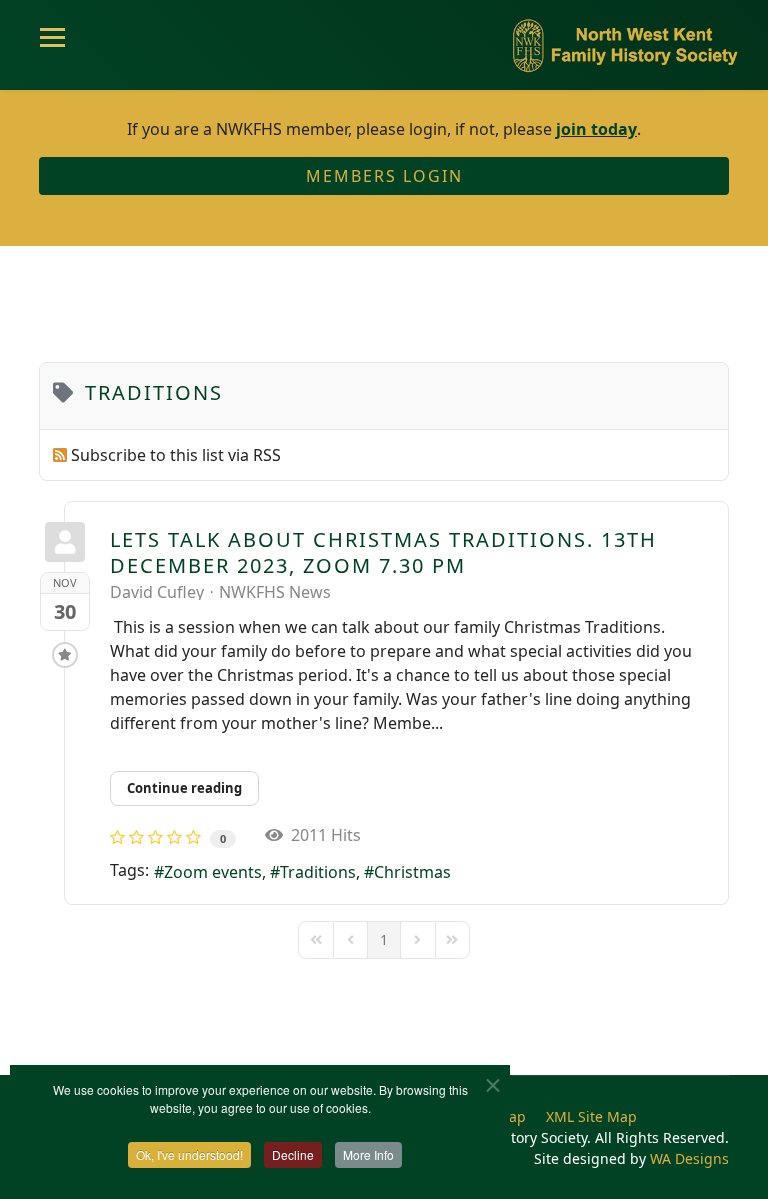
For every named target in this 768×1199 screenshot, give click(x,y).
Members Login (384, 176)
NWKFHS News (275, 592)
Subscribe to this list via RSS (176, 455)
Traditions (318, 872)
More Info (368, 1154)
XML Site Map (591, 1116)
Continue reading (184, 788)
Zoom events (213, 872)
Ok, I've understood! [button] (189, 1154)
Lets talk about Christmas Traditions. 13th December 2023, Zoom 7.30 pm (383, 552)
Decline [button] (293, 1154)
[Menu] (52, 45)
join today (596, 129)
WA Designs (689, 1158)
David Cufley (157, 592)
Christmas (412, 872)
